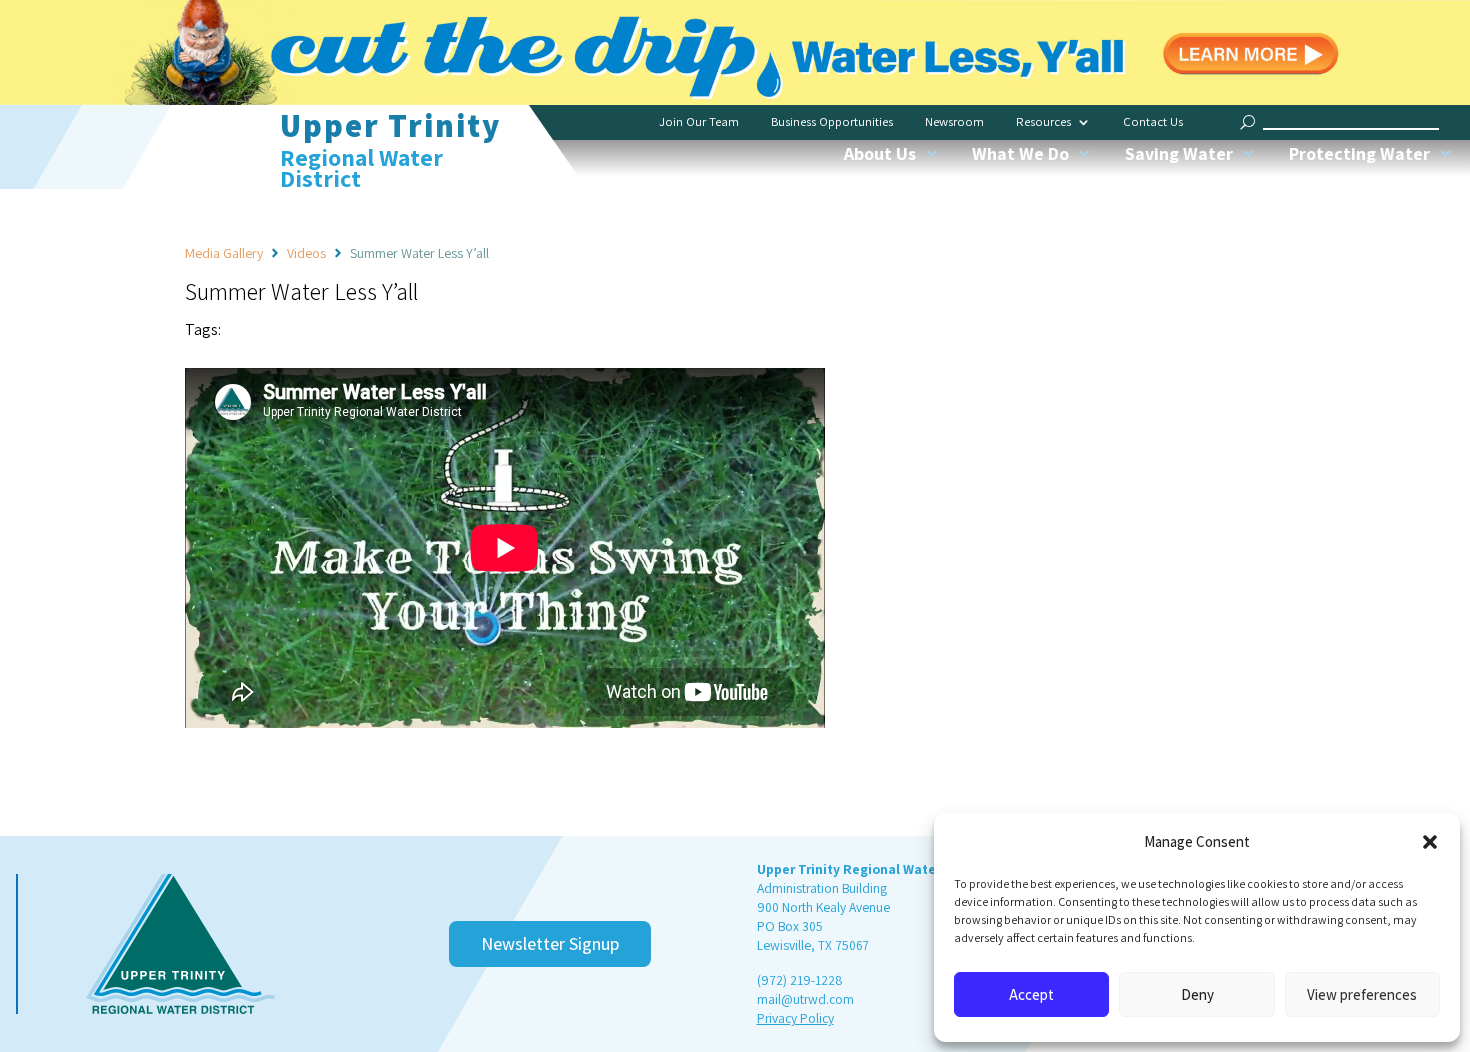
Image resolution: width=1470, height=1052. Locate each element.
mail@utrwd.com (805, 999)
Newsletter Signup (550, 943)
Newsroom (954, 122)
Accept (1031, 994)
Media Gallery (224, 253)
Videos (306, 253)
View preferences (1362, 994)
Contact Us (1153, 122)
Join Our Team (699, 122)
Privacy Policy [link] (795, 1018)
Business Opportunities (832, 122)
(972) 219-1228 (799, 980)
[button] (1430, 842)
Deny (1197, 994)
